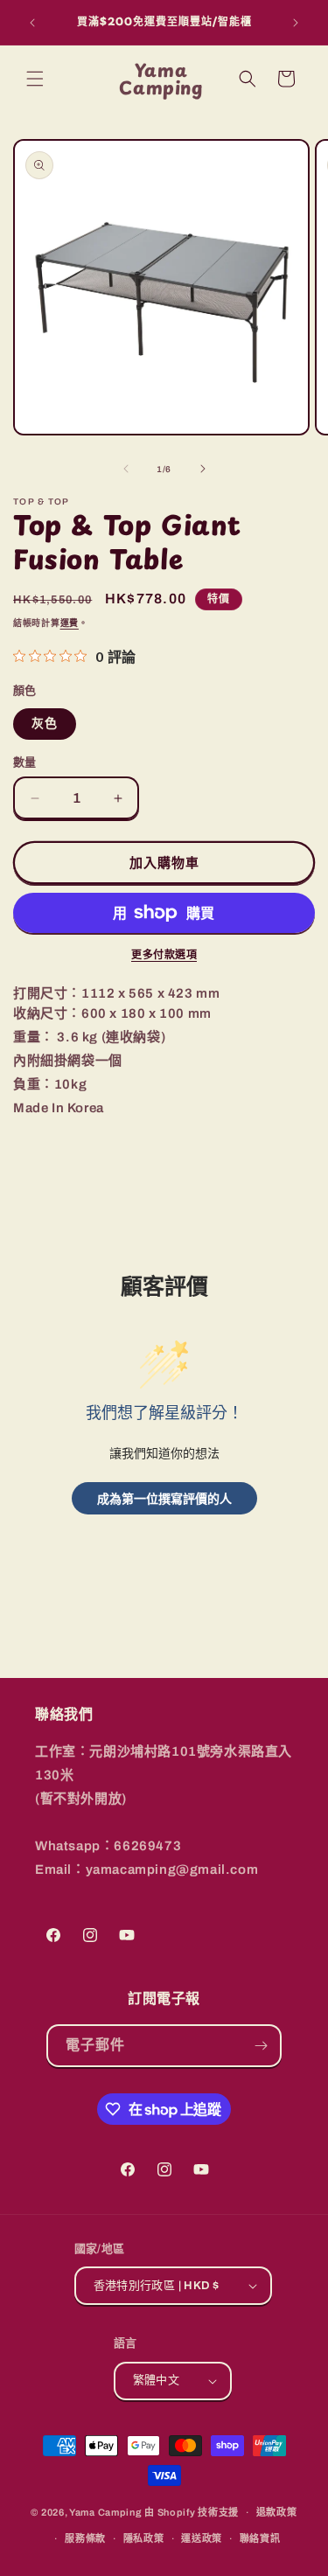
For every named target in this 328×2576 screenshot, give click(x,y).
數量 (25, 762)
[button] (35, 79)
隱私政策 (144, 2538)
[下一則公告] (296, 23)
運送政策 (202, 2538)
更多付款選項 (164, 955)
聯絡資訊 (260, 2538)
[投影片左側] (126, 469)
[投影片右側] (203, 469)
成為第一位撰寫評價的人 (164, 1498)
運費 (70, 623)
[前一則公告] (32, 23)
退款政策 (277, 2512)
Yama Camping (107, 2512)
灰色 (45, 724)
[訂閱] (261, 2046)
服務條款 (85, 2538)
